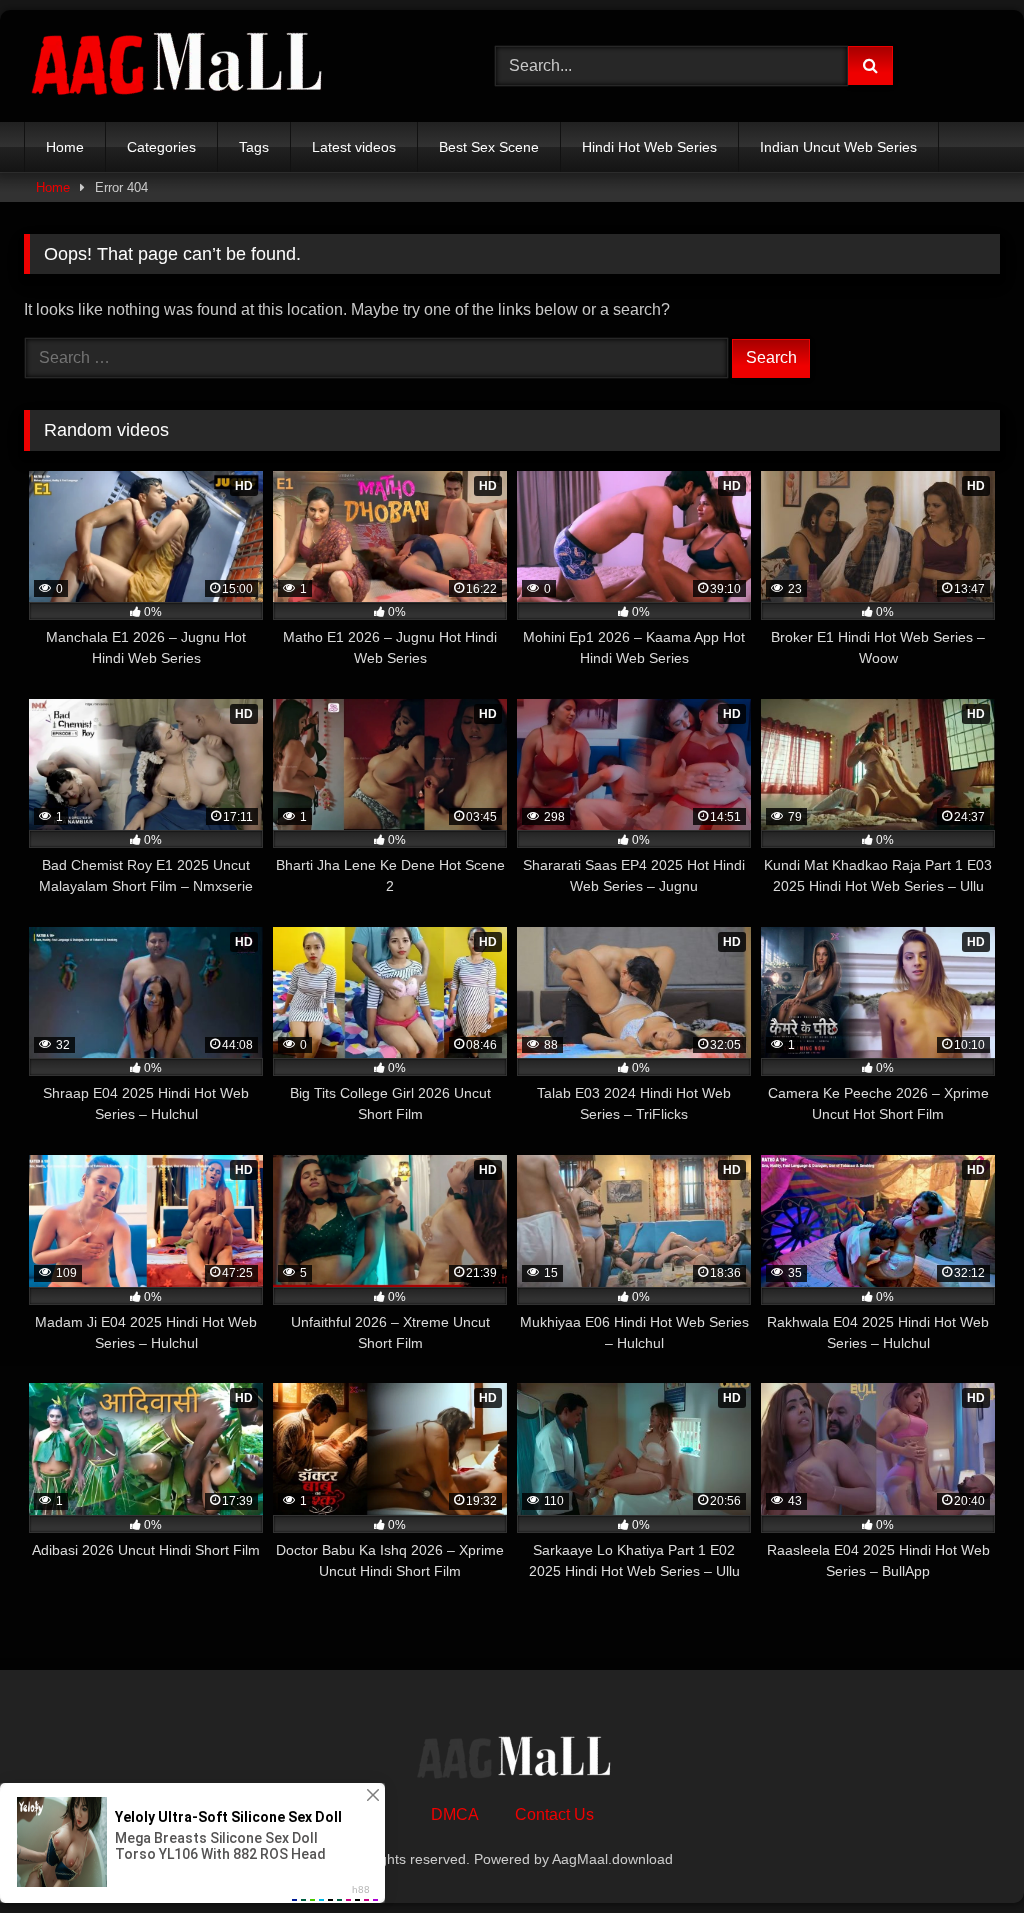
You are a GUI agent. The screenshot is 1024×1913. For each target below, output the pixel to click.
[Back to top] (962, 1853)
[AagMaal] (512, 1760)
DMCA (455, 1814)
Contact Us (554, 1814)
